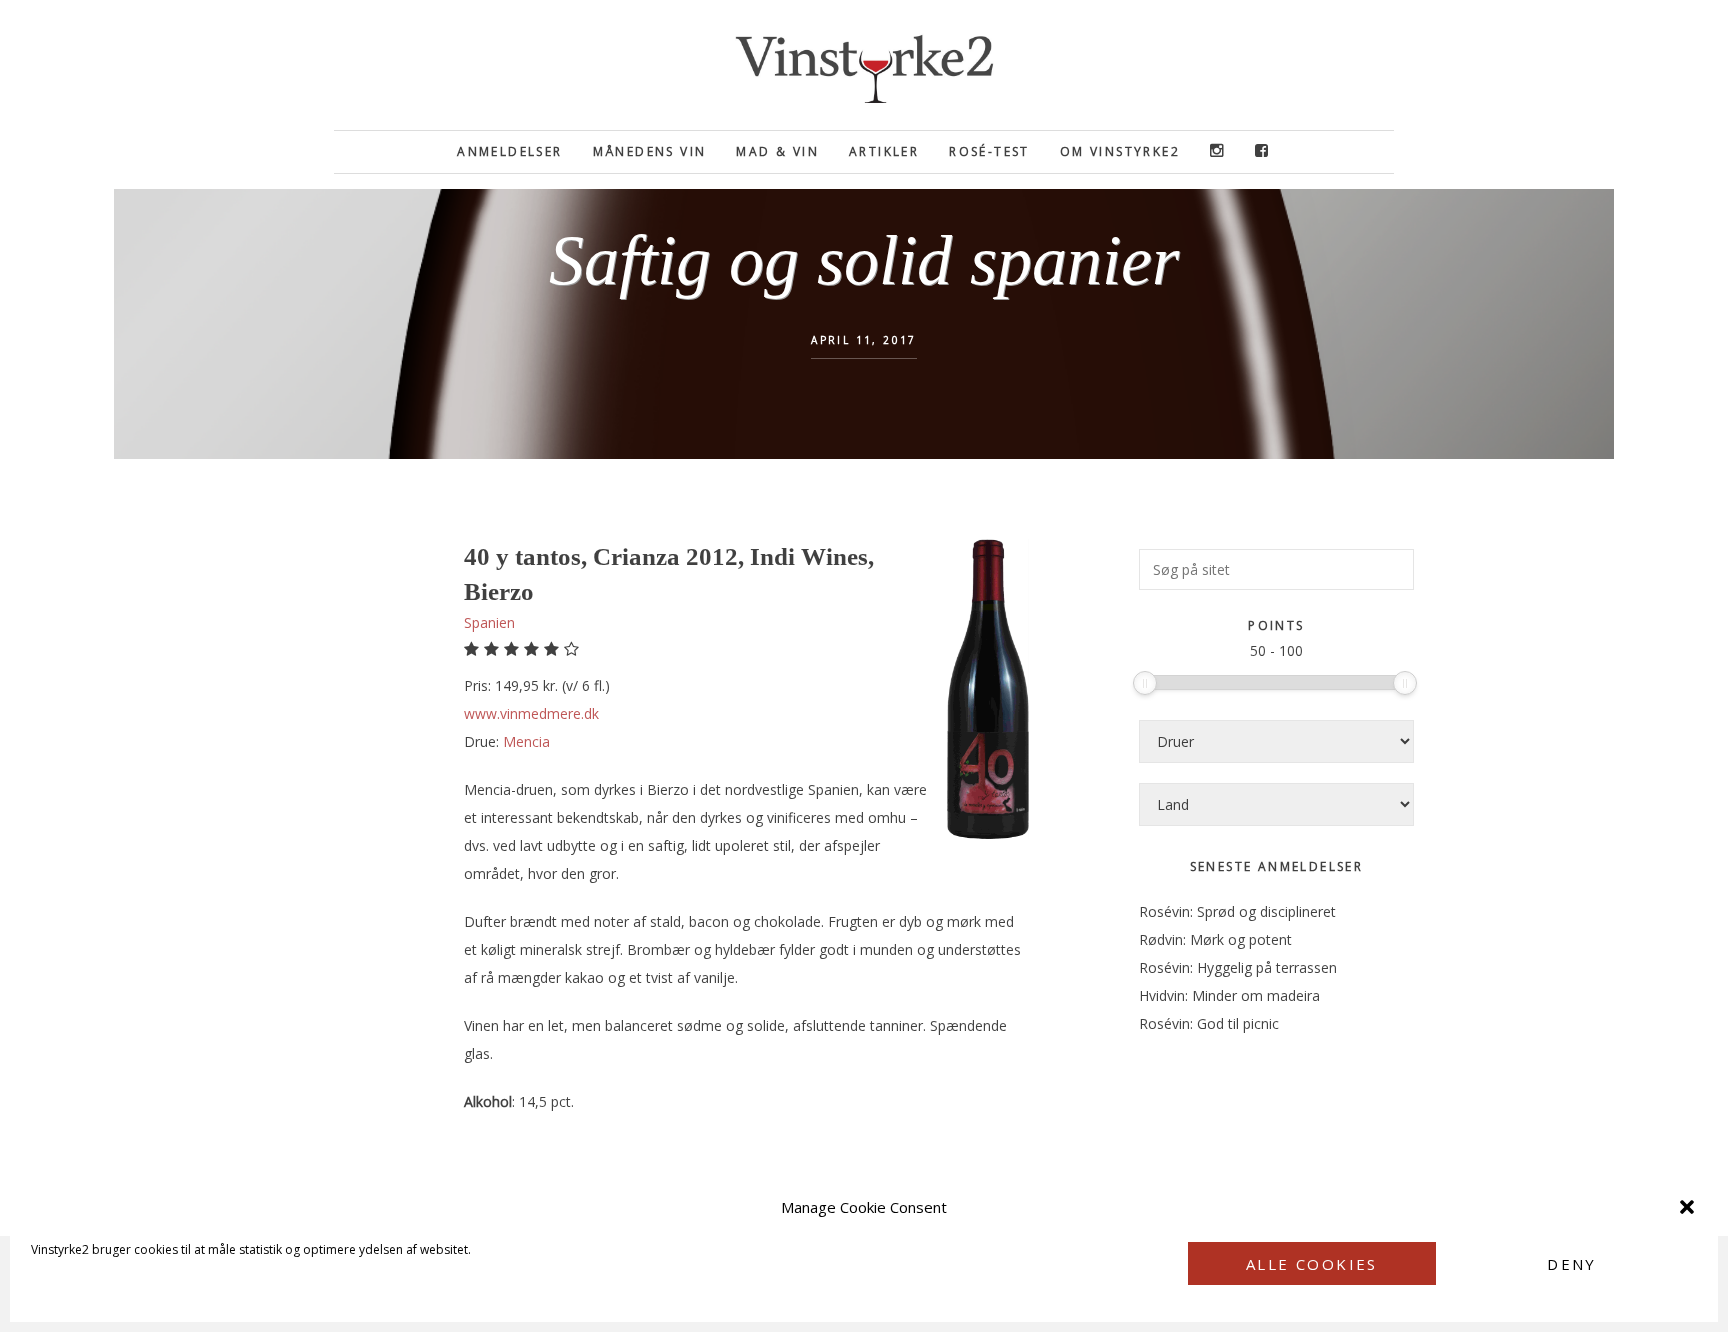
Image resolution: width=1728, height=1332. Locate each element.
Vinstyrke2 (864, 65)
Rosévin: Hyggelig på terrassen (1238, 967)
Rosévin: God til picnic (1209, 1023)
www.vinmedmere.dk (531, 713)
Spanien (489, 622)
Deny (1572, 1264)
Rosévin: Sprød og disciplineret (1237, 911)
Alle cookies (1312, 1264)
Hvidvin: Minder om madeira (1229, 995)
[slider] (1145, 683)
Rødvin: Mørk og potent (1215, 939)
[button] (1687, 1207)
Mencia (526, 741)
